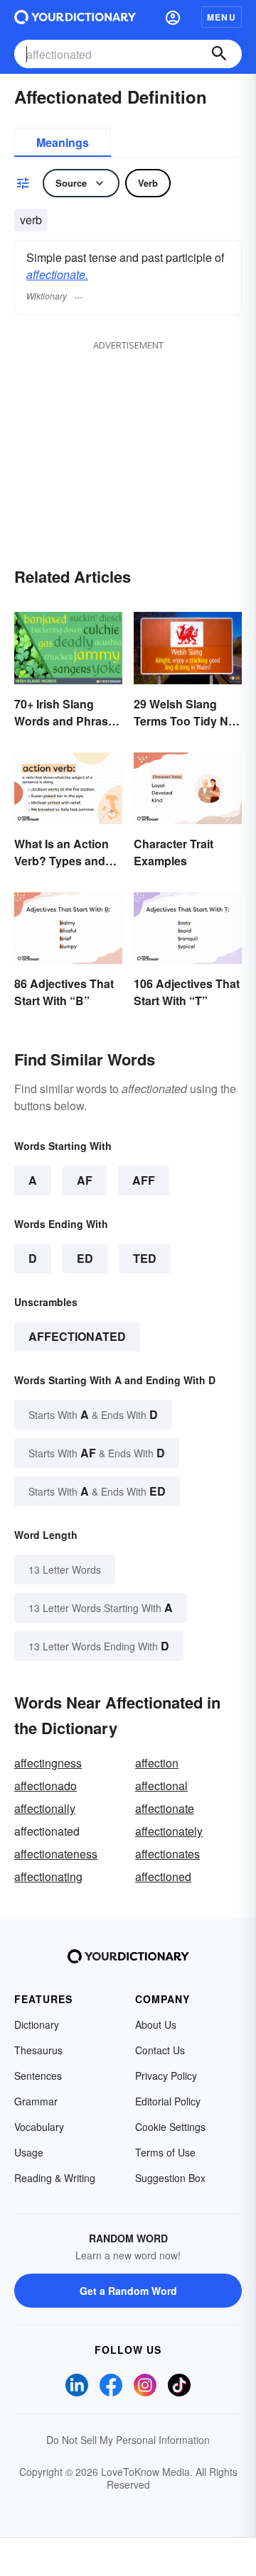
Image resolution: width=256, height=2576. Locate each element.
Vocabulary (39, 2127)
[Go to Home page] (75, 17)
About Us (156, 2024)
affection (157, 1763)
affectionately (169, 1831)
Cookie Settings (170, 2127)
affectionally (45, 1808)
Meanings (63, 142)
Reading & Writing (55, 2178)
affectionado (46, 1786)
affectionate (165, 1808)
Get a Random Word (128, 2291)
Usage (29, 2152)
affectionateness (56, 1854)
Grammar (36, 2101)
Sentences (38, 2076)
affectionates (167, 1854)
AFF (144, 1180)
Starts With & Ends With (93, 1414)
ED (85, 1258)
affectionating (48, 1876)
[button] (173, 17)
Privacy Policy (166, 2076)
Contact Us (160, 2050)
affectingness (48, 1763)
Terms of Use (165, 2152)
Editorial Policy (168, 2101)
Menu (222, 17)
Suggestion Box (170, 2178)
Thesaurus (38, 2050)
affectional (161, 1786)
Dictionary (37, 2024)
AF (85, 1180)
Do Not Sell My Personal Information (128, 2440)
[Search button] (219, 54)
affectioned (163, 1876)
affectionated (77, 1336)
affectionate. (57, 274)
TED (145, 1258)
